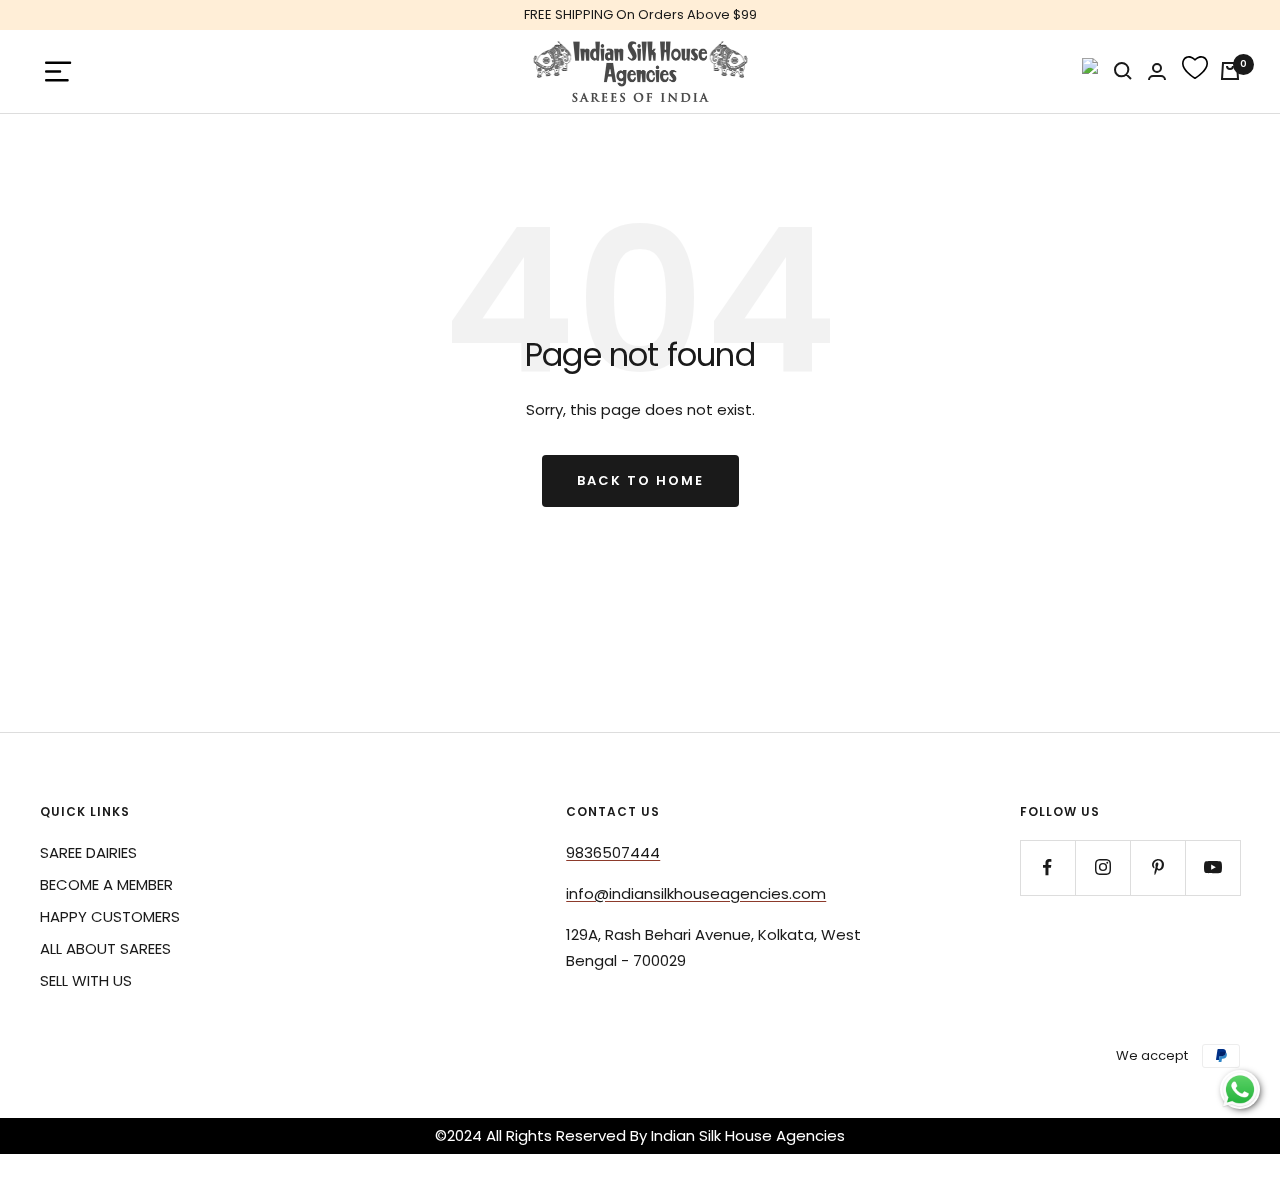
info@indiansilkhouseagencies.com (696, 893)
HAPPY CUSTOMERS (110, 916)
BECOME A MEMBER (106, 884)
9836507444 (613, 852)
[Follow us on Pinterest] (1157, 867)
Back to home (640, 480)
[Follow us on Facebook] (1047, 867)
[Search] (1123, 71)
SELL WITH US (86, 980)
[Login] (1157, 71)
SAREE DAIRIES (88, 852)
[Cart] (1230, 71)
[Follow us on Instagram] (1102, 867)
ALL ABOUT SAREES (105, 948)
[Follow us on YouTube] (1212, 867)
